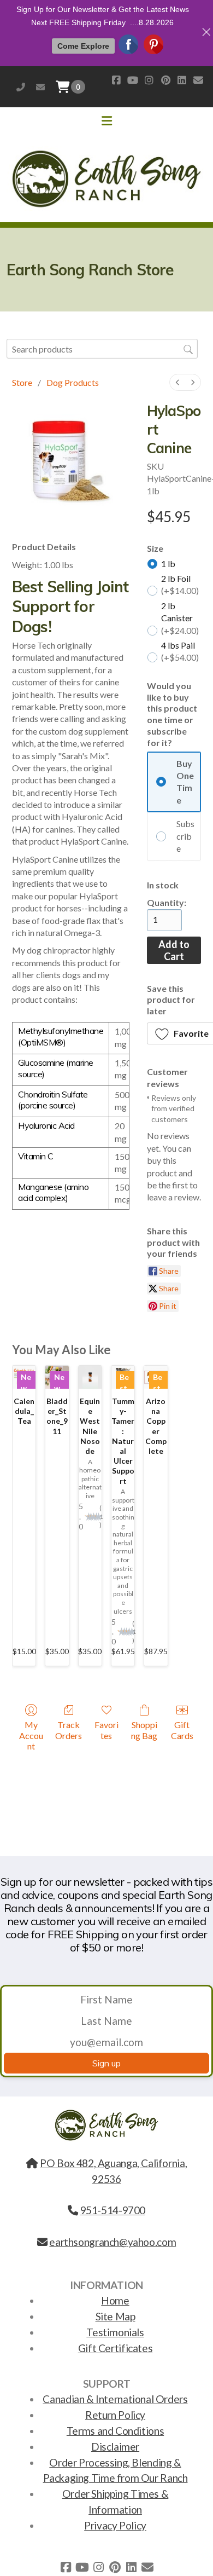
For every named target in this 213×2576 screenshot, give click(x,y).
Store (22, 382)
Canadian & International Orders (115, 2399)
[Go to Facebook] (116, 80)
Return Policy (115, 2415)
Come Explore (83, 46)
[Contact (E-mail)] (198, 80)
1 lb (168, 564)
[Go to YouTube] (133, 80)
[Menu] (106, 121)
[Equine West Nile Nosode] (90, 1377)
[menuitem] (177, 382)
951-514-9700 (21, 87)
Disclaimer (115, 2447)
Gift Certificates (115, 2348)
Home (115, 2300)
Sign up (106, 2063)
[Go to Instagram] (149, 80)
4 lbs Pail (180, 651)
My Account (31, 1735)
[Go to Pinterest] (165, 80)
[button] (78, 87)
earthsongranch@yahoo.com (40, 87)
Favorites (106, 1730)
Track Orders (69, 1730)
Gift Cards (182, 1730)
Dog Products (73, 382)
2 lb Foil (180, 584)
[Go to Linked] (182, 80)
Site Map (116, 2316)
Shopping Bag (144, 1730)
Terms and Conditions (115, 2431)
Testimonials (115, 2332)
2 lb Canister (180, 618)
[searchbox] (102, 348)
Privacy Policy (115, 2525)
